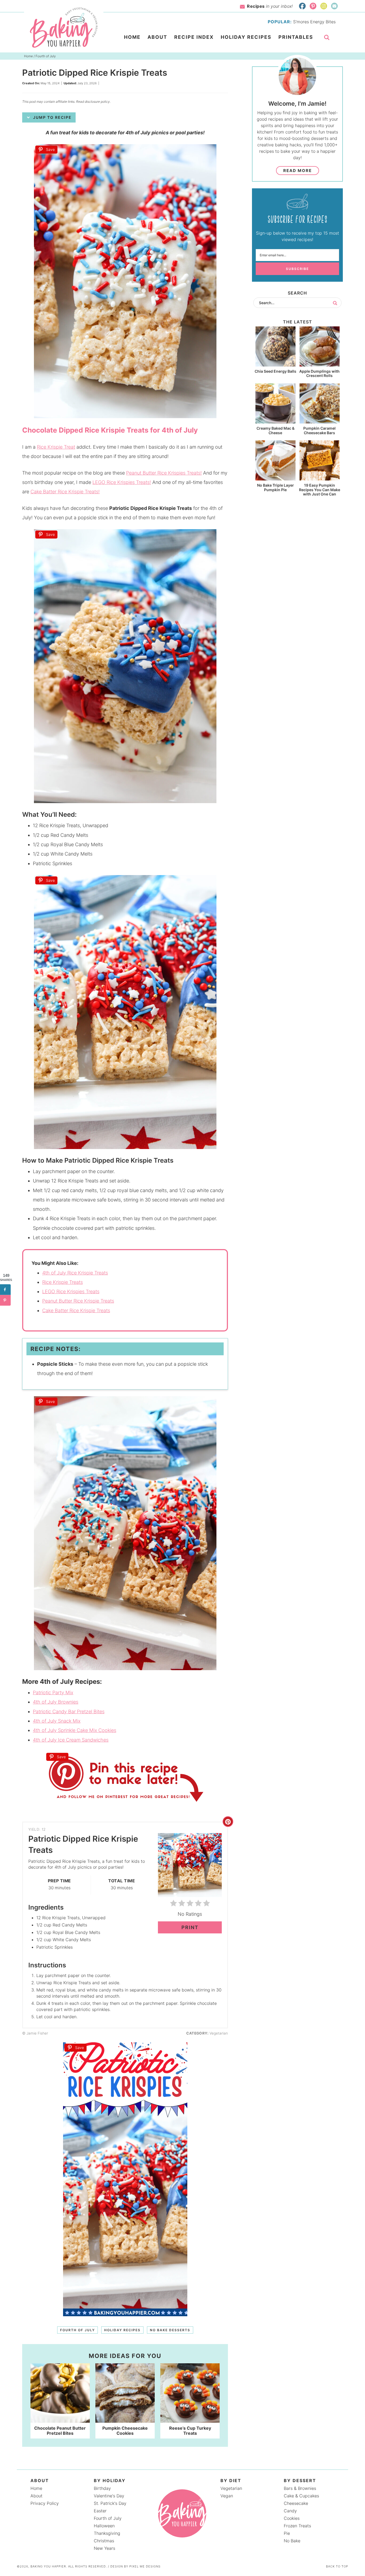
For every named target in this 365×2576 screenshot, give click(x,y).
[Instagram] (324, 6)
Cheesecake (296, 2503)
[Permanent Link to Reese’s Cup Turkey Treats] (190, 2420)
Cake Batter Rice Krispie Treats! (65, 492)
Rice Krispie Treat (56, 447)
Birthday (102, 2488)
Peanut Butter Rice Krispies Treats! (164, 473)
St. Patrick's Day (110, 2503)
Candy (290, 2511)
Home (36, 2488)
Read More (298, 171)
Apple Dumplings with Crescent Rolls (319, 373)
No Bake (292, 2541)
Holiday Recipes (122, 2330)
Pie (287, 2533)
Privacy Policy (45, 2503)
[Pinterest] (313, 6)
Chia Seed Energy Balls (275, 371)
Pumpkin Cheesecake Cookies (125, 2431)
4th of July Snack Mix (57, 1721)
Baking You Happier (64, 28)
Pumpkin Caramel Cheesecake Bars (319, 430)
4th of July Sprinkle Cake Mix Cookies (75, 1730)
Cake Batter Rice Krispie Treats (76, 1310)
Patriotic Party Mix (53, 1692)
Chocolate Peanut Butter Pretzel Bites (60, 2431)
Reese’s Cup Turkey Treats (190, 2431)
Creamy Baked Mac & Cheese (275, 430)
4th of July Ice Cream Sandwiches (71, 1740)
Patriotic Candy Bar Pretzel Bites (69, 1711)
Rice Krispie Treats (63, 1282)
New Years (104, 2548)
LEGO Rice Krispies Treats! (122, 482)
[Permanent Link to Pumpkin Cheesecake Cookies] (125, 2420)
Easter (100, 2511)
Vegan (227, 2496)
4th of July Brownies (56, 1702)
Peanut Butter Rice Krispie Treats (78, 1301)
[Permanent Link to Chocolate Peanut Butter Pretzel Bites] (60, 2420)
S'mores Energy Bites (314, 22)
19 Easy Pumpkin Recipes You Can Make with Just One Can (320, 490)
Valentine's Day (109, 2496)
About (36, 2496)
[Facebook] (302, 6)
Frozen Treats (297, 2526)
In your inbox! (270, 6)
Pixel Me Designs (145, 2566)
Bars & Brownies (300, 2488)
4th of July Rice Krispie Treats (75, 1273)
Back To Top (337, 2566)
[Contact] (334, 6)
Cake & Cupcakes (301, 2496)
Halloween (104, 2526)
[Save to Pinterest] (5, 1300)
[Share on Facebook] (5, 1290)
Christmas (104, 2541)
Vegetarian (231, 2488)
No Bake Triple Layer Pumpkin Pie (275, 487)
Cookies (292, 2518)
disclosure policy (97, 102)
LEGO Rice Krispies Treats (71, 1291)
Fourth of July (77, 2330)
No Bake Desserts (170, 2330)
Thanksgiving (107, 2533)
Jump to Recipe (52, 117)
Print (190, 1927)
